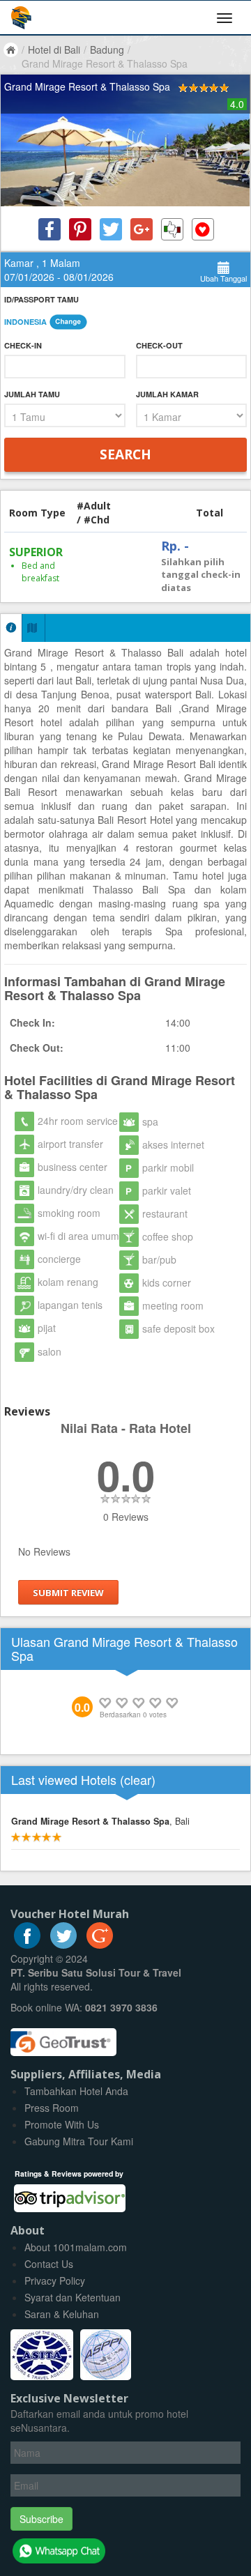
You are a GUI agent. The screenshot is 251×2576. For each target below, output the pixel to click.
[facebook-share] (50, 229)
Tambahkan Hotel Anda (76, 2091)
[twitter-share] (111, 229)
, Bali (100, 1821)
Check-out (159, 345)
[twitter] (63, 1945)
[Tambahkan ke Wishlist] (203, 229)
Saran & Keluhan (62, 2314)
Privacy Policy (55, 2280)
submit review (68, 1593)
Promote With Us (62, 2124)
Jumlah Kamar (167, 394)
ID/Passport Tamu (41, 299)
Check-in (23, 345)
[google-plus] (100, 1945)
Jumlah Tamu (32, 394)
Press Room (52, 2108)
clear (138, 1779)
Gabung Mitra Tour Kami (79, 2141)
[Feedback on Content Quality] (172, 229)
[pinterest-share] (80, 229)
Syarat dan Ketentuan (73, 2297)
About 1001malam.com (76, 2247)
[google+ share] (142, 229)
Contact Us (49, 2264)
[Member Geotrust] (63, 2037)
